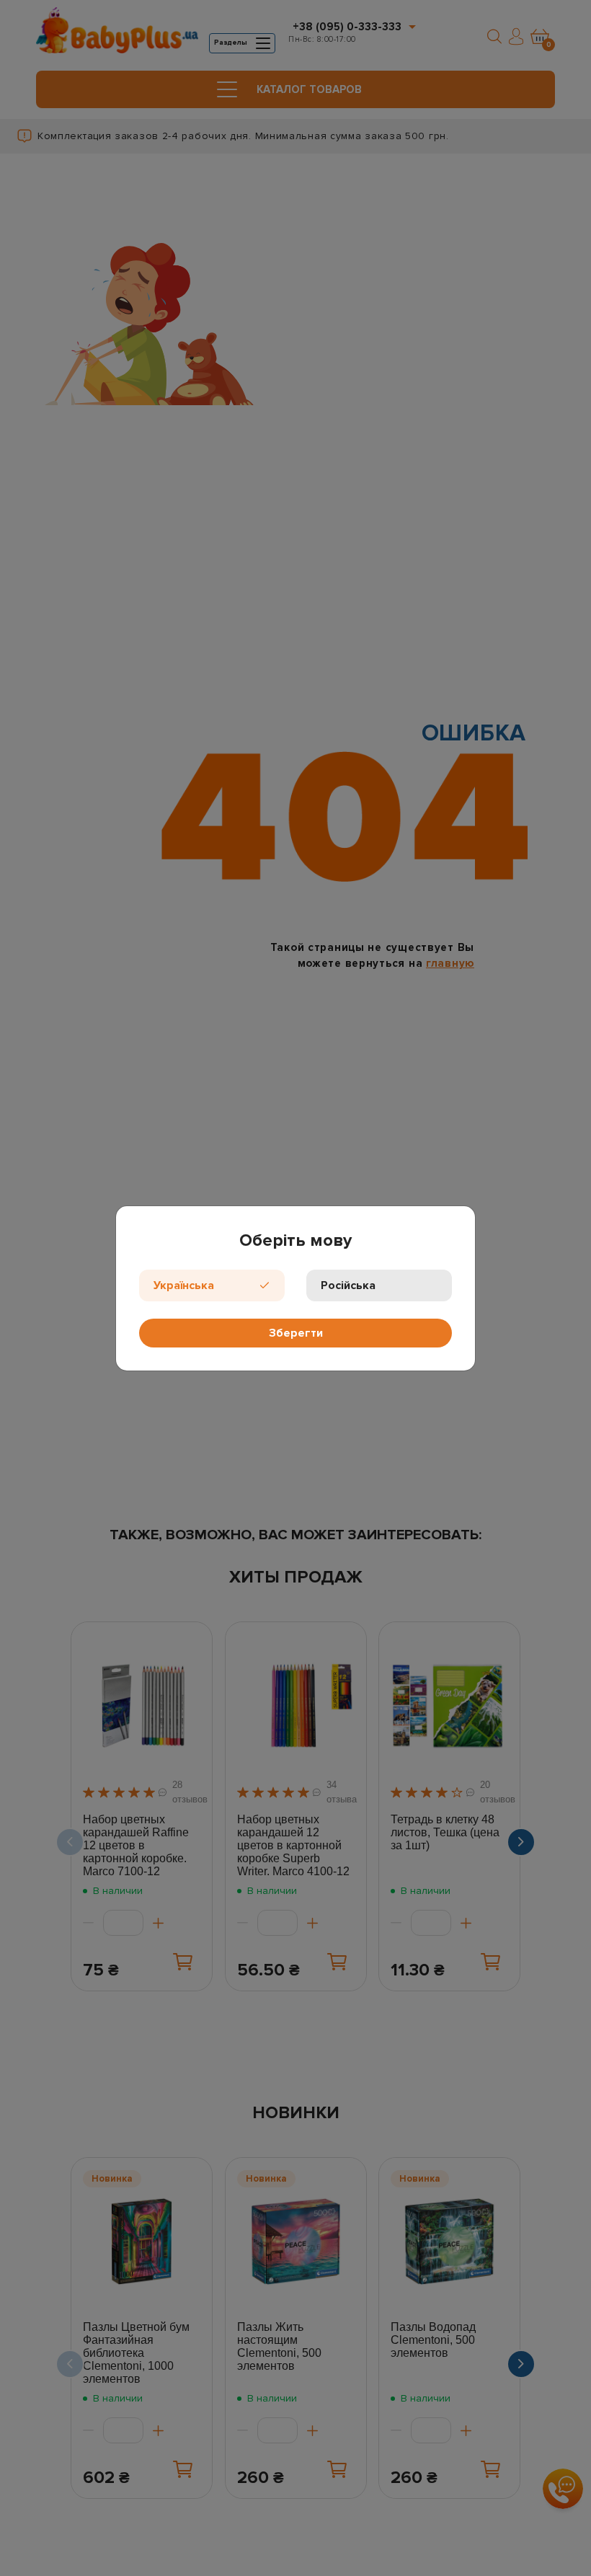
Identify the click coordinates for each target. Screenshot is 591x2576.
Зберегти (296, 1333)
